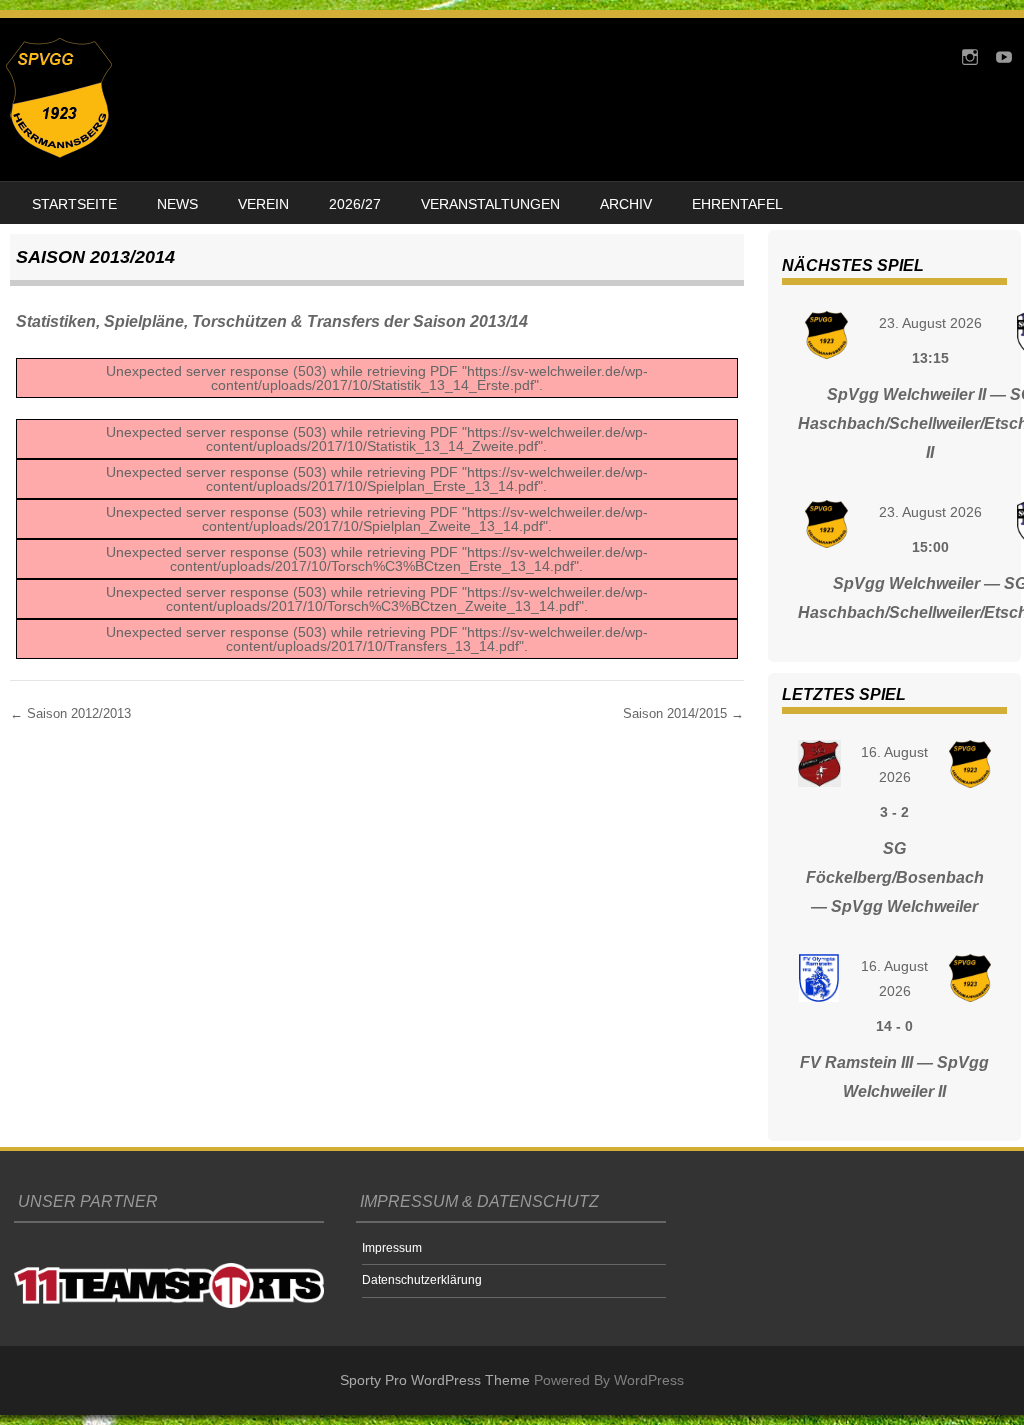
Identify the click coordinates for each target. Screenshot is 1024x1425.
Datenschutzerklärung (422, 1280)
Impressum (392, 1248)
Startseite (74, 204)
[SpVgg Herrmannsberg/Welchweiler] (59, 153)
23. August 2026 (930, 323)
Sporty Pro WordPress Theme (435, 1380)
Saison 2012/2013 (70, 713)
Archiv (626, 204)
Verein (263, 204)
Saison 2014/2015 (683, 713)
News (177, 204)
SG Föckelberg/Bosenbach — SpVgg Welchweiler (895, 877)
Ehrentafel (737, 204)
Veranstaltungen (490, 204)
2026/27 (355, 204)
